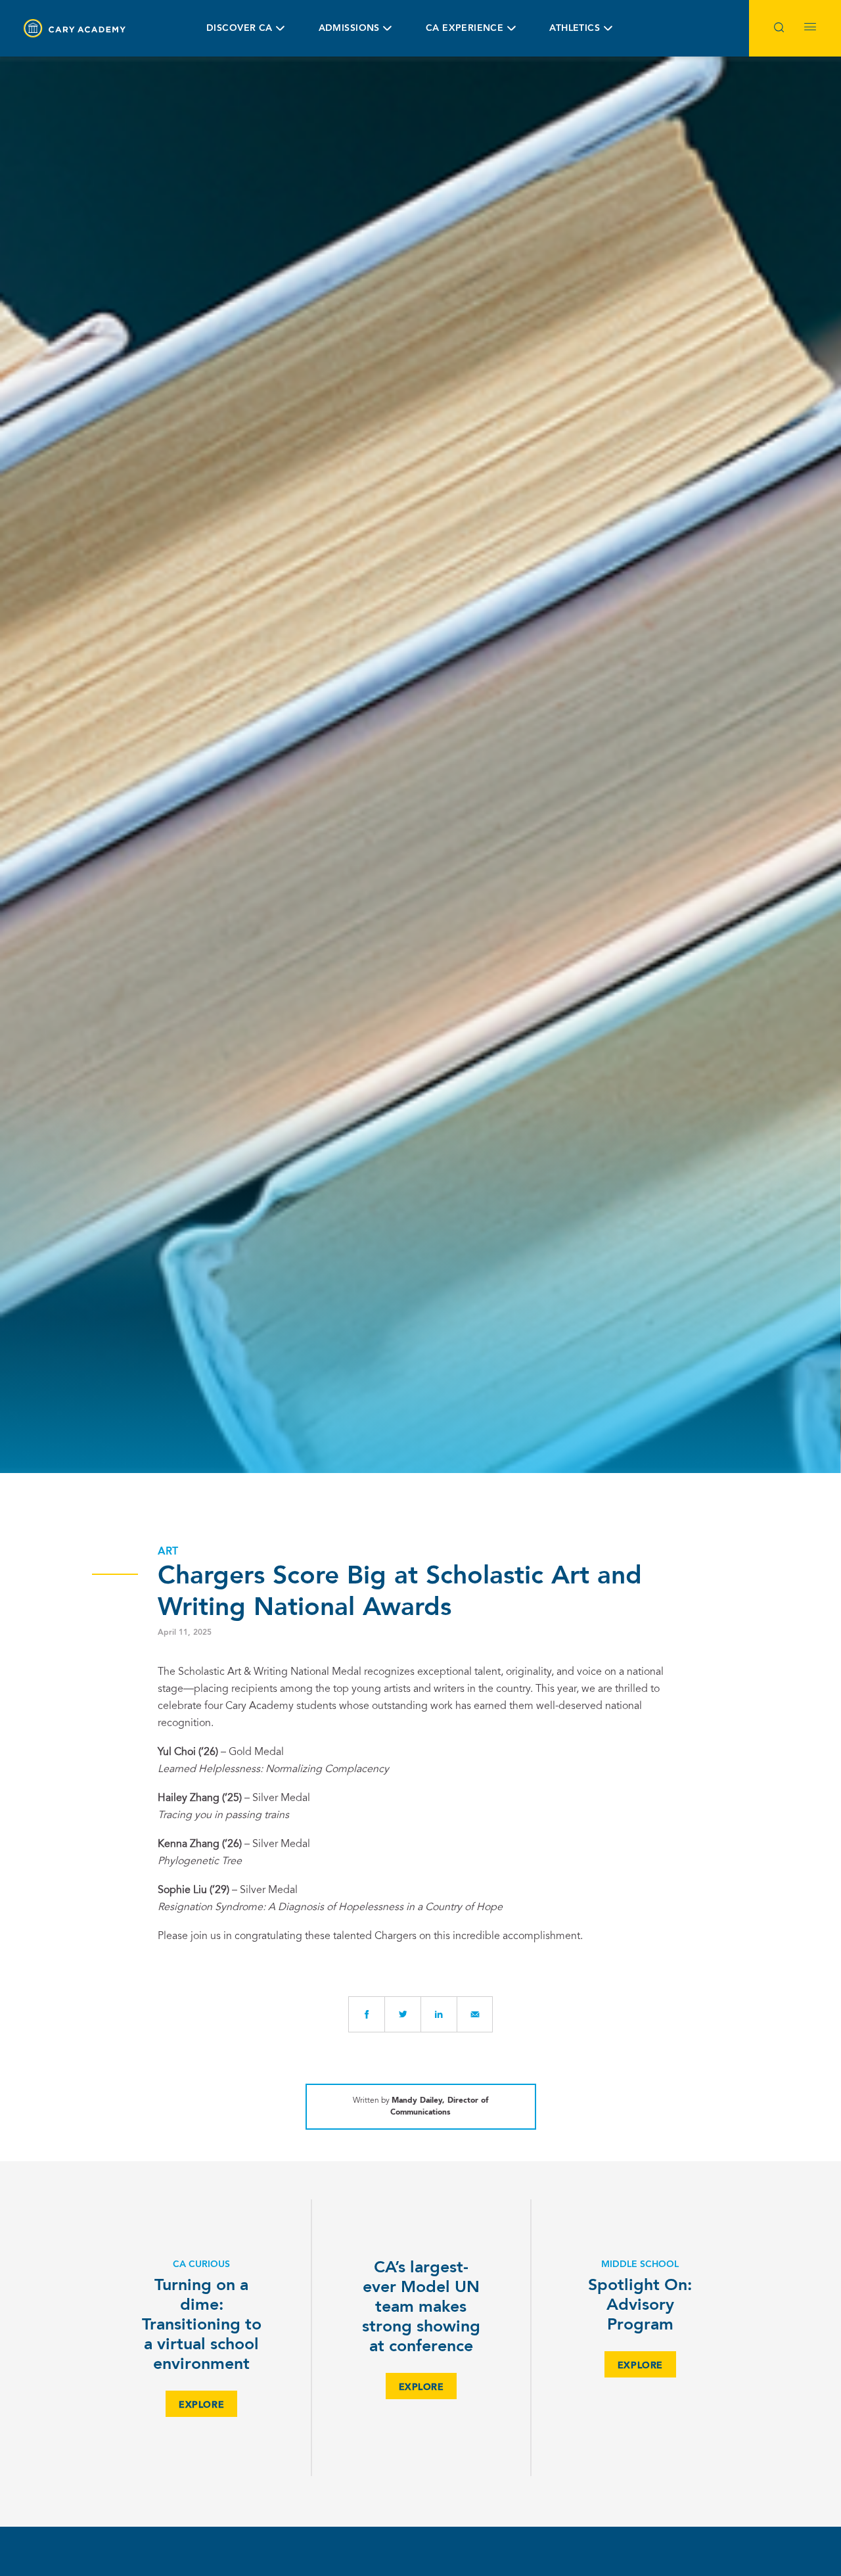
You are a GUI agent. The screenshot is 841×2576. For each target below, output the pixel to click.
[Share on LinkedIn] (439, 2014)
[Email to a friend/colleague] (475, 2014)
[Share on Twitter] (402, 2014)
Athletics (575, 28)
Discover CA (239, 28)
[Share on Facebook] (366, 2014)
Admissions (349, 28)
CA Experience (465, 28)
